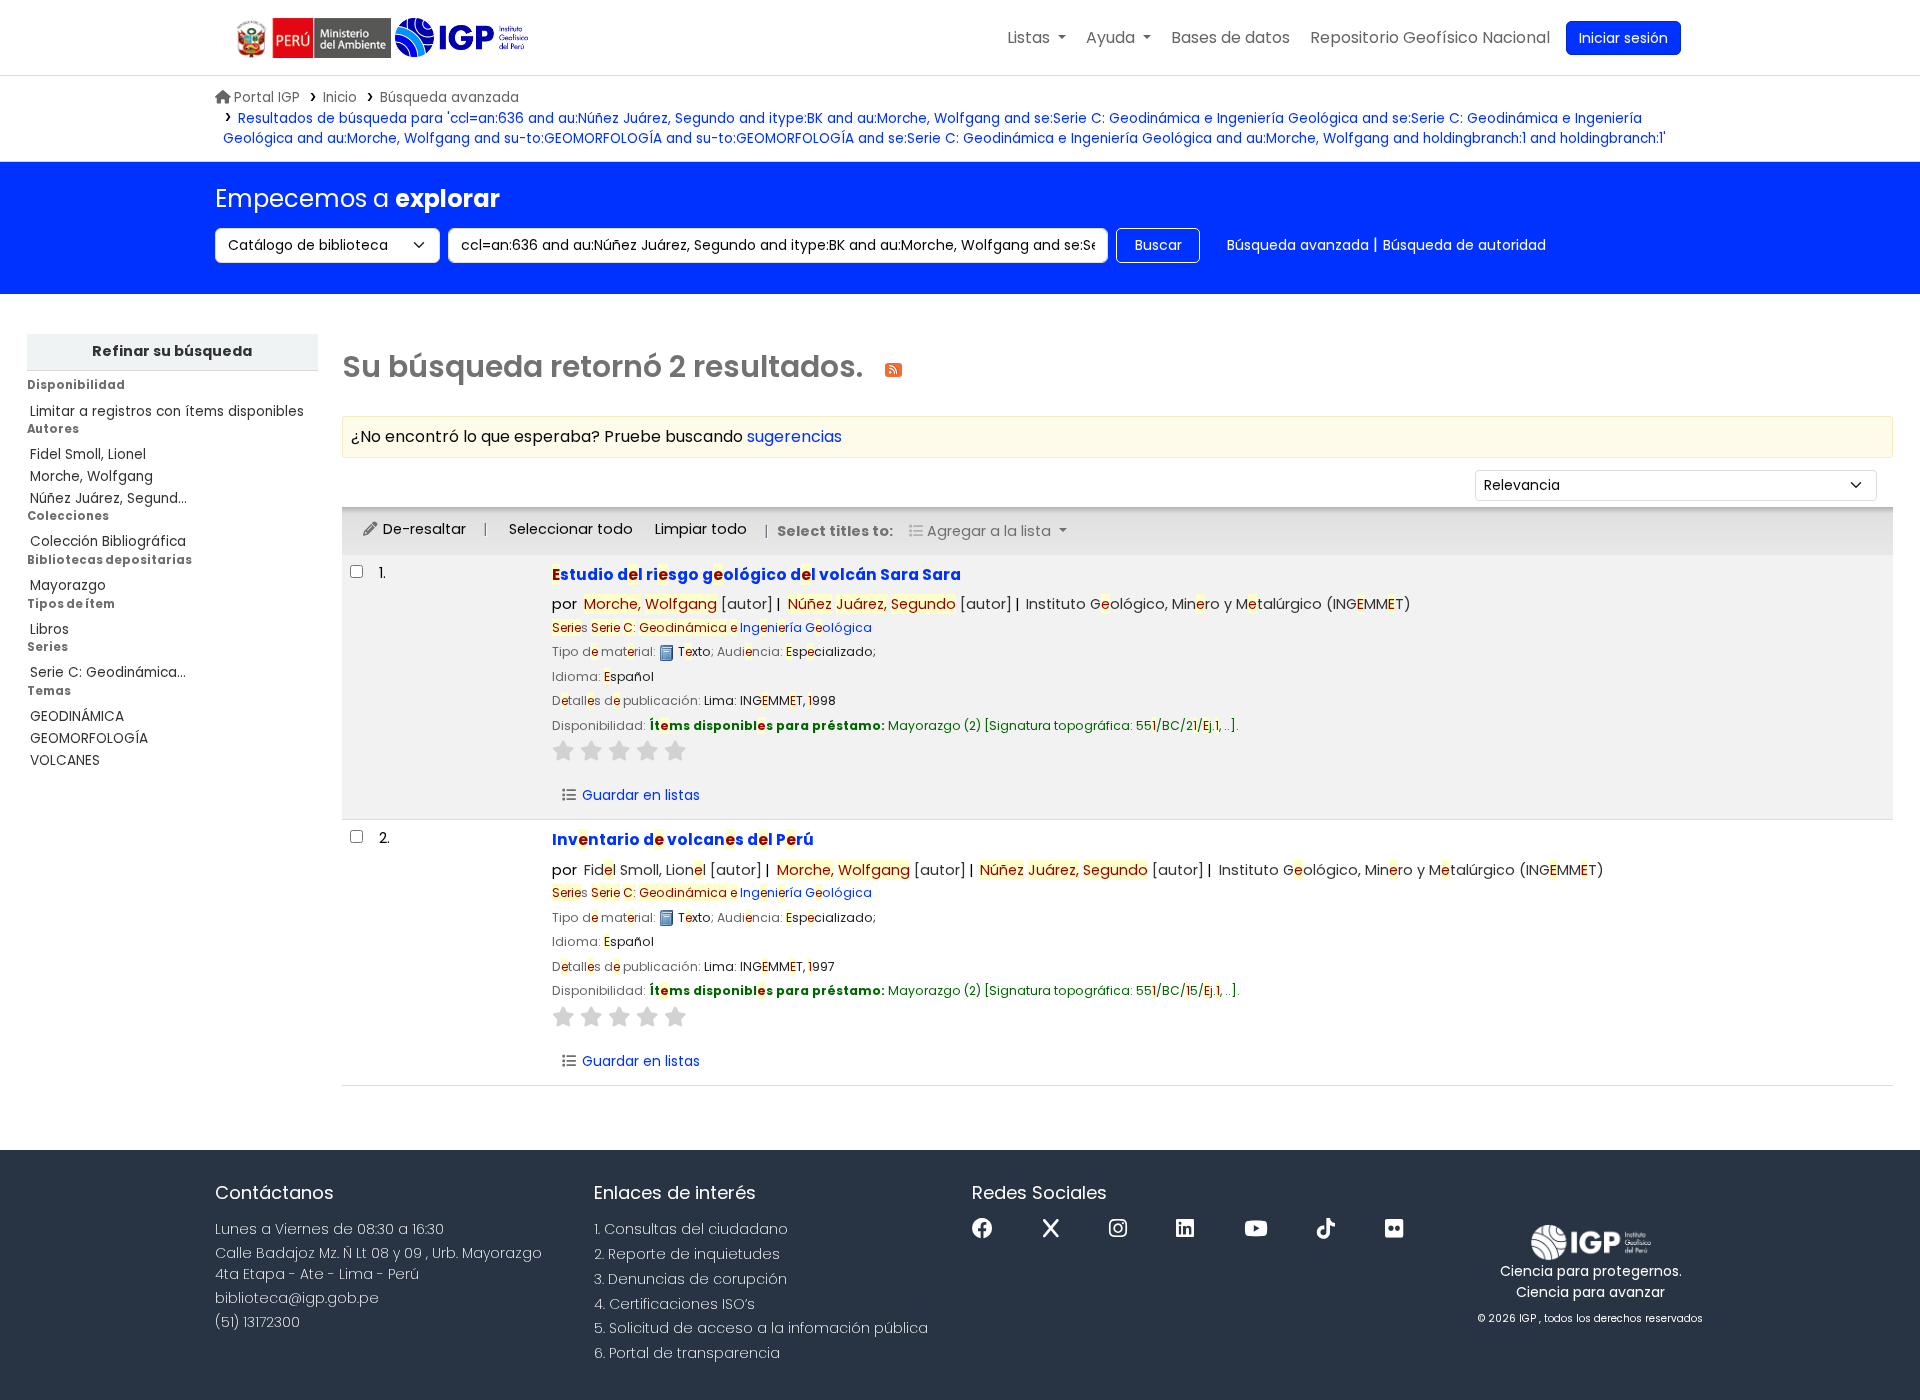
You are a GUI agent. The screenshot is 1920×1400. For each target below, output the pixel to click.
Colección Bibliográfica (108, 541)
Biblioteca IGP (463, 38)
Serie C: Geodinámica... (108, 672)
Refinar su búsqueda (172, 351)
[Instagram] (1123, 1229)
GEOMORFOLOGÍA (89, 738)
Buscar (1158, 245)
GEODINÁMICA (77, 716)
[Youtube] (1260, 1229)
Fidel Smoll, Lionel (88, 454)
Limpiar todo (701, 529)
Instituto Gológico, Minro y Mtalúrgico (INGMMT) (1218, 604)
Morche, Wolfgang (91, 476)
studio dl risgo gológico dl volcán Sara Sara (756, 574)
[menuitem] (1430, 38)
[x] (1056, 1229)
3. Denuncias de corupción (690, 1279)
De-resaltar (422, 529)
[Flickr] (1399, 1229)
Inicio (340, 97)
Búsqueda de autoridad (1464, 245)
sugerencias (794, 436)
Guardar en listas (639, 795)
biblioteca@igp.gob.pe (297, 1298)
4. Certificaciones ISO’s (674, 1304)
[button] (1036, 38)
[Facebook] (987, 1229)
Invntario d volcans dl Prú (683, 839)
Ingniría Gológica (731, 627)
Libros (49, 629)
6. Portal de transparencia (687, 1353)
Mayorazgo (68, 585)
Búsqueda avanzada (449, 97)
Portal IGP (267, 97)
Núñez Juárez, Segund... (108, 498)
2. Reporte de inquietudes (687, 1254)
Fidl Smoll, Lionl (673, 870)
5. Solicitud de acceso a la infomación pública (761, 1328)
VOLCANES (65, 760)
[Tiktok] (1331, 1229)
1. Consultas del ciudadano (691, 1229)
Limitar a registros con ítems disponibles (167, 411)
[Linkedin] (1190, 1229)
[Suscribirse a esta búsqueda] (893, 368)
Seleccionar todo (571, 529)
